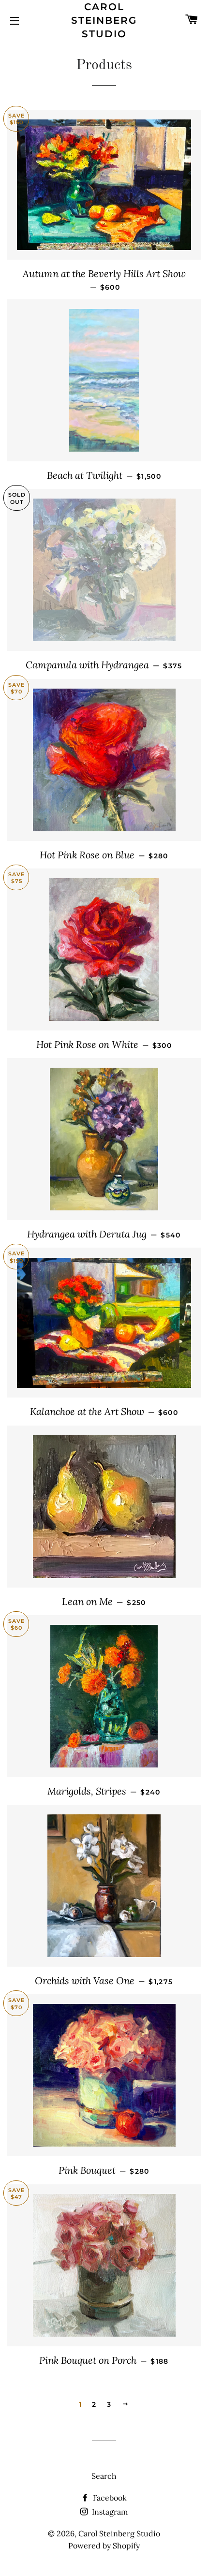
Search (104, 2476)
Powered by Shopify (104, 2546)
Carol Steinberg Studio (104, 20)
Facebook (109, 2498)
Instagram (109, 2512)
